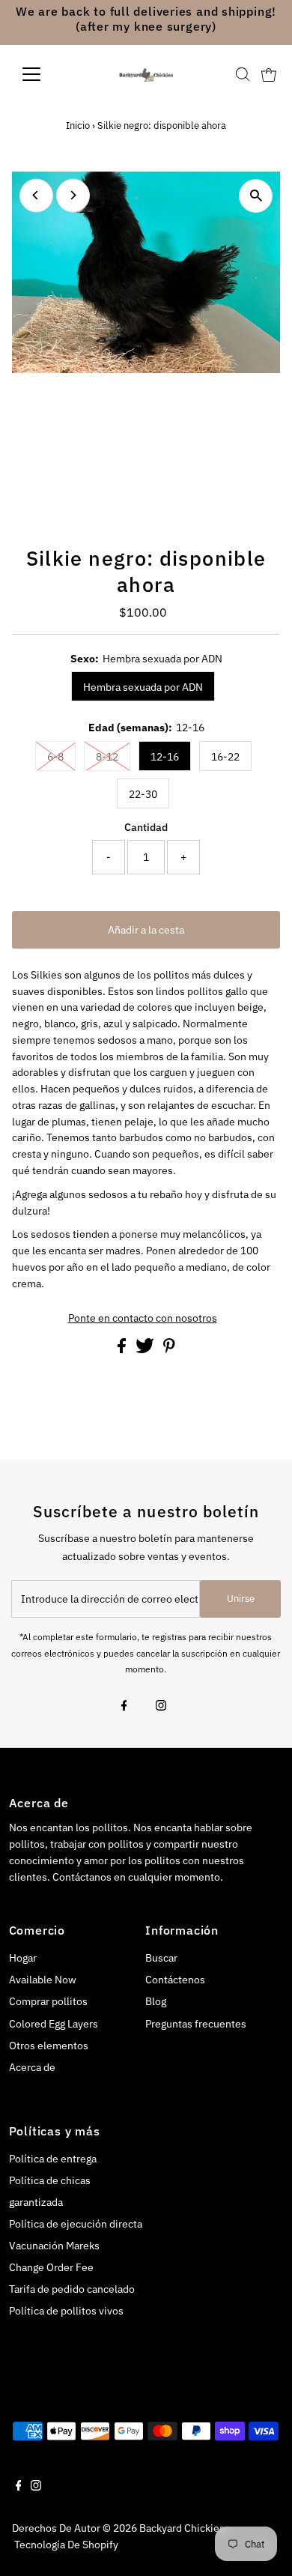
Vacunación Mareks (54, 2246)
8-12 (107, 757)
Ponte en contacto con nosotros (143, 1319)
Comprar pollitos (48, 2001)
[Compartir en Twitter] (146, 1349)
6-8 (55, 757)
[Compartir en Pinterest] (169, 1349)
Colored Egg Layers (54, 2024)
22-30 (143, 794)
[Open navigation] (43, 74)
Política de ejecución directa (76, 2224)
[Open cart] (269, 74)
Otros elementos (49, 2046)
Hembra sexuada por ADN (143, 687)
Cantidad (146, 827)
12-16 (165, 757)
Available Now (43, 1980)
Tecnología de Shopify (66, 2545)
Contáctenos (175, 1980)
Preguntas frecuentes (196, 2024)
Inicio (78, 126)
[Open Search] (243, 74)
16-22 (225, 757)
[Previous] (36, 195)
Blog (156, 2001)
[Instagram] (161, 1707)
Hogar (23, 1958)
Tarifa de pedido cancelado (72, 2289)
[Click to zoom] (256, 196)
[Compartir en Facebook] (123, 1349)
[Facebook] (124, 1707)
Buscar (161, 1958)
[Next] (73, 195)
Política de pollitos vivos (66, 2311)
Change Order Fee (51, 2267)
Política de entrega (53, 2159)
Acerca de (32, 2067)
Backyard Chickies (182, 2528)
